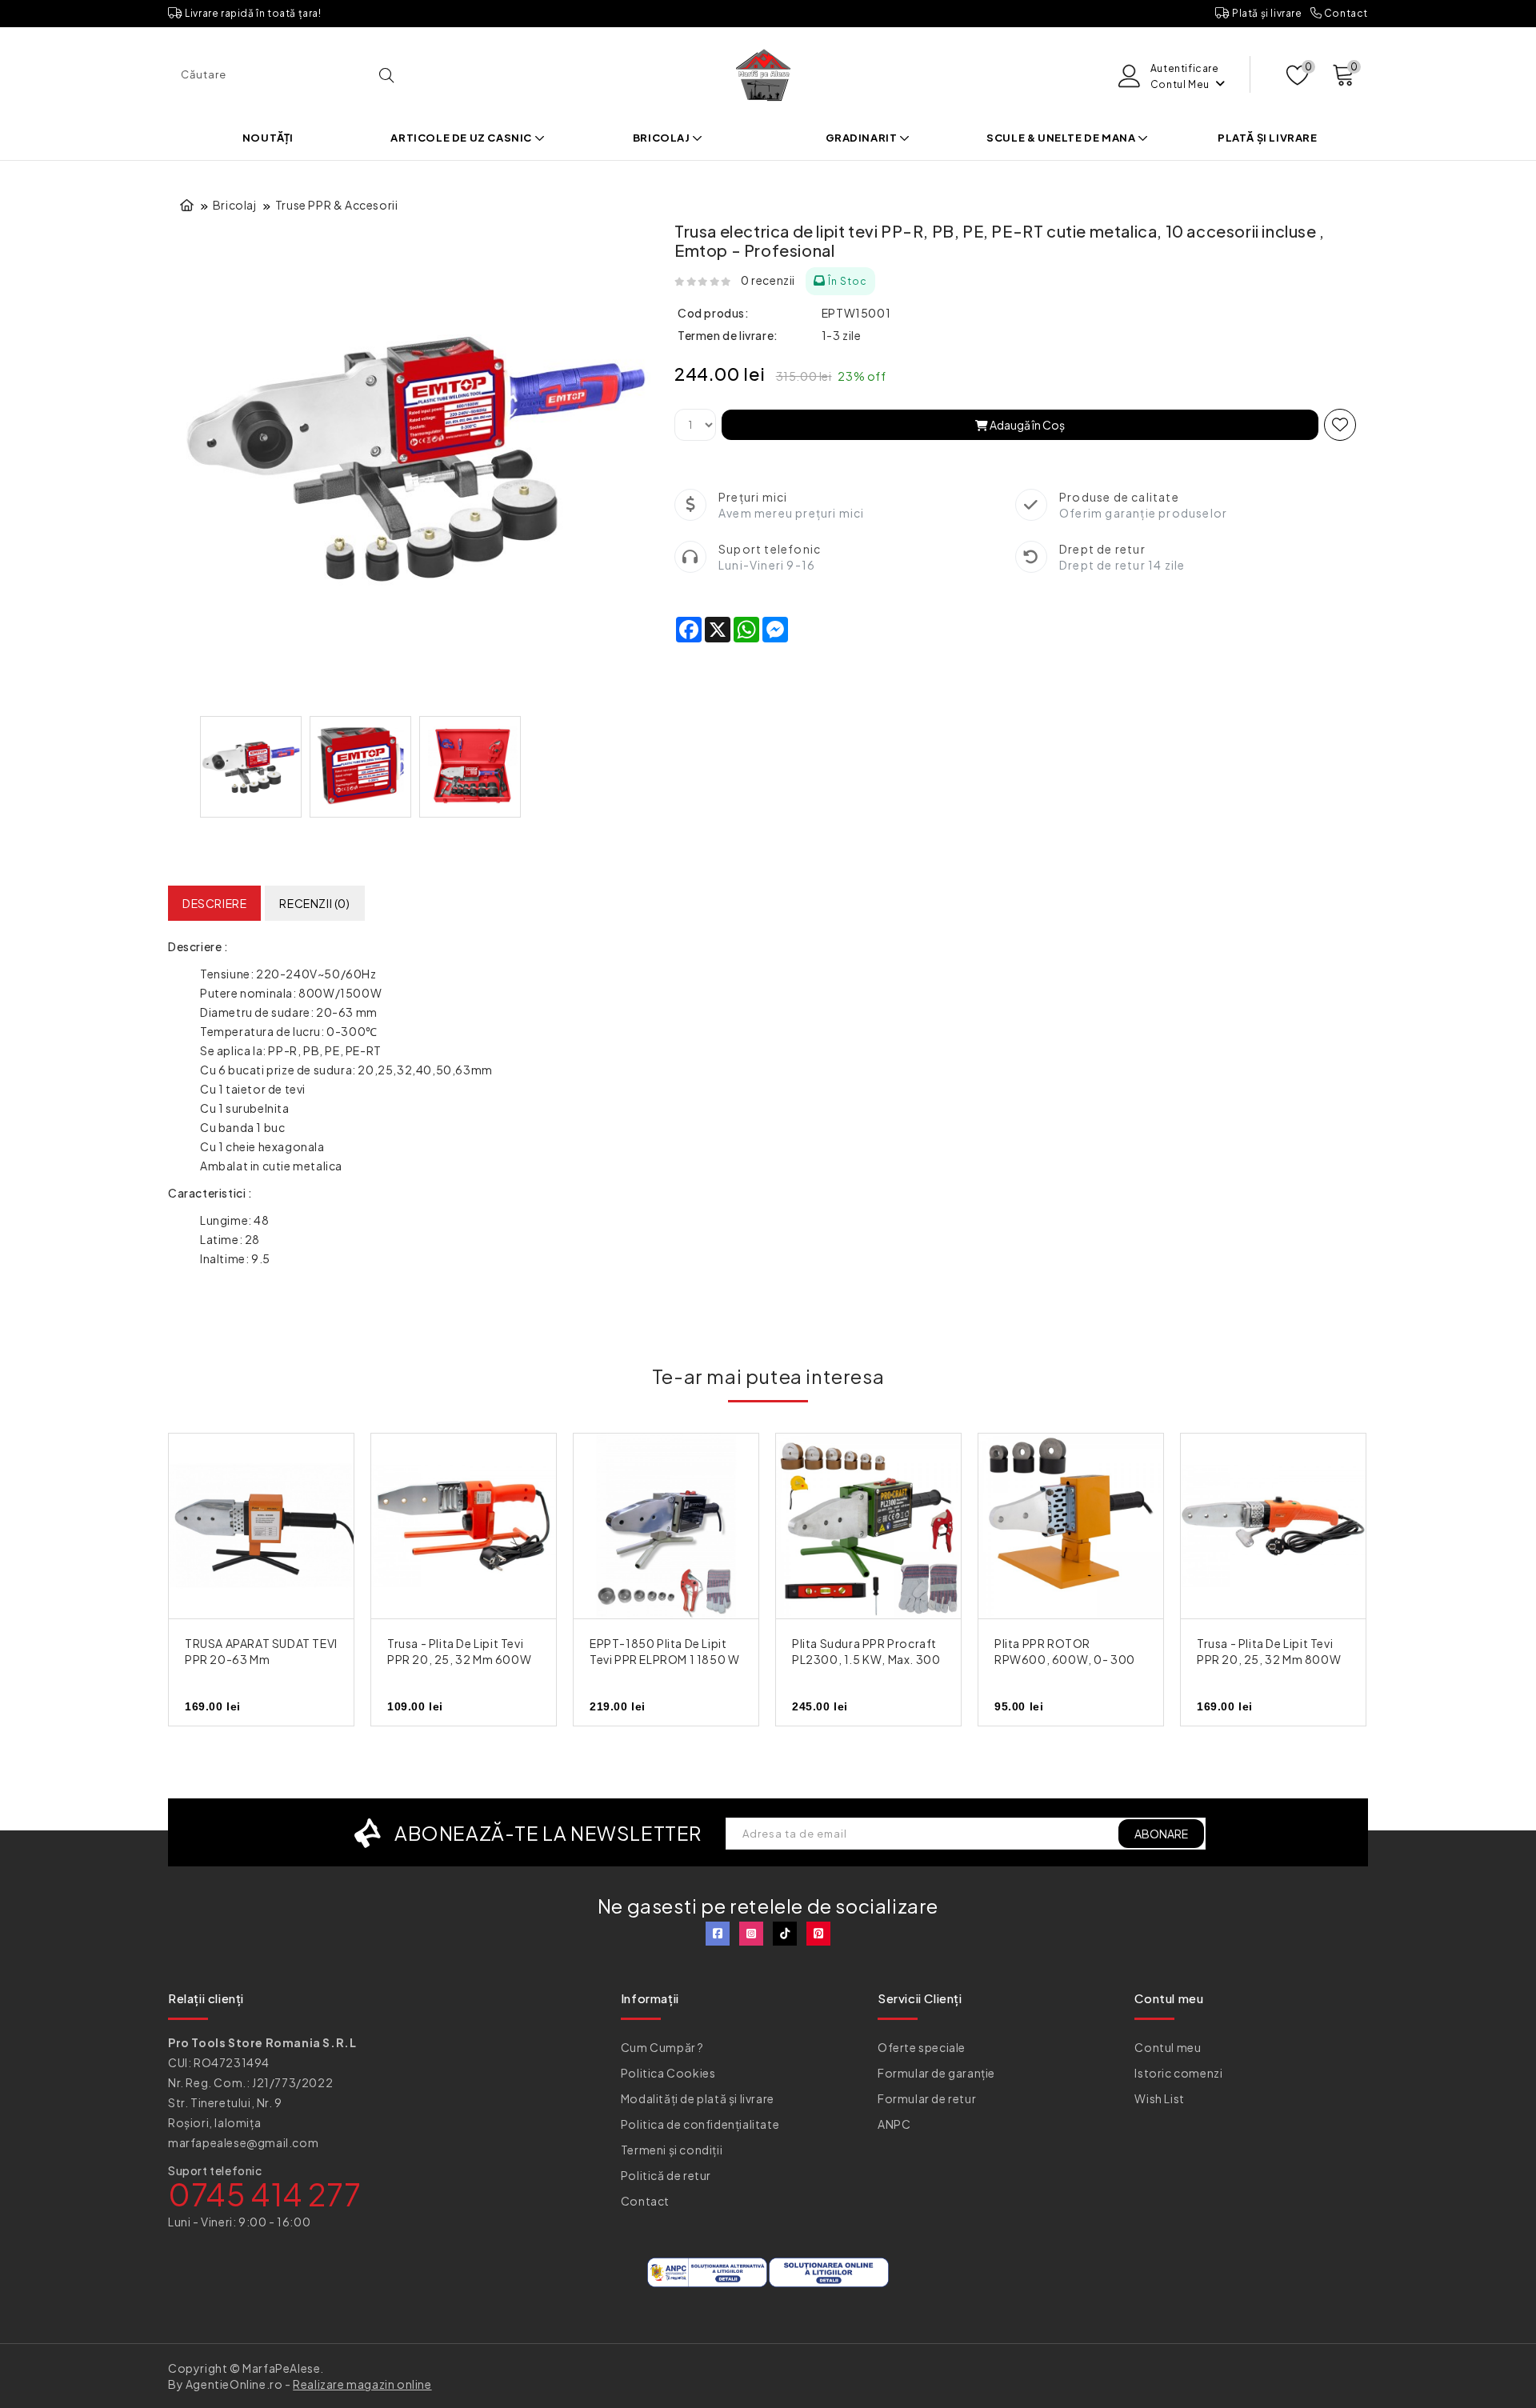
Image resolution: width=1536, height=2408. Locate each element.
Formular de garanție (936, 2073)
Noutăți (268, 138)
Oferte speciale (922, 2047)
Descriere (214, 903)
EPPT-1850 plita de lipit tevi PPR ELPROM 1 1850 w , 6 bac (664, 1659)
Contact (1345, 13)
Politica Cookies (668, 2073)
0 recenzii (768, 280)
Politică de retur (666, 2175)
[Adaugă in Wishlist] (1340, 425)
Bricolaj (662, 138)
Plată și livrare (1266, 13)
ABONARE (1161, 1834)
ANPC (894, 2124)
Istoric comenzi (1178, 2073)
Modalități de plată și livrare (698, 2098)
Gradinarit (863, 138)
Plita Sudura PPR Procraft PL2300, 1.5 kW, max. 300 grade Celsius (866, 1659)
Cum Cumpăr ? (662, 2047)
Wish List (1159, 2098)
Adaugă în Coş (1026, 425)
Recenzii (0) (314, 903)
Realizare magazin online (362, 2384)
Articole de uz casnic (462, 138)
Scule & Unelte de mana (1062, 138)
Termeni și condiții (672, 2150)
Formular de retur (927, 2098)
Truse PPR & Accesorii (337, 205)
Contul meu (1168, 2047)
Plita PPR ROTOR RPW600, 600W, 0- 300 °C (1065, 1659)
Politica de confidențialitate (700, 2124)
